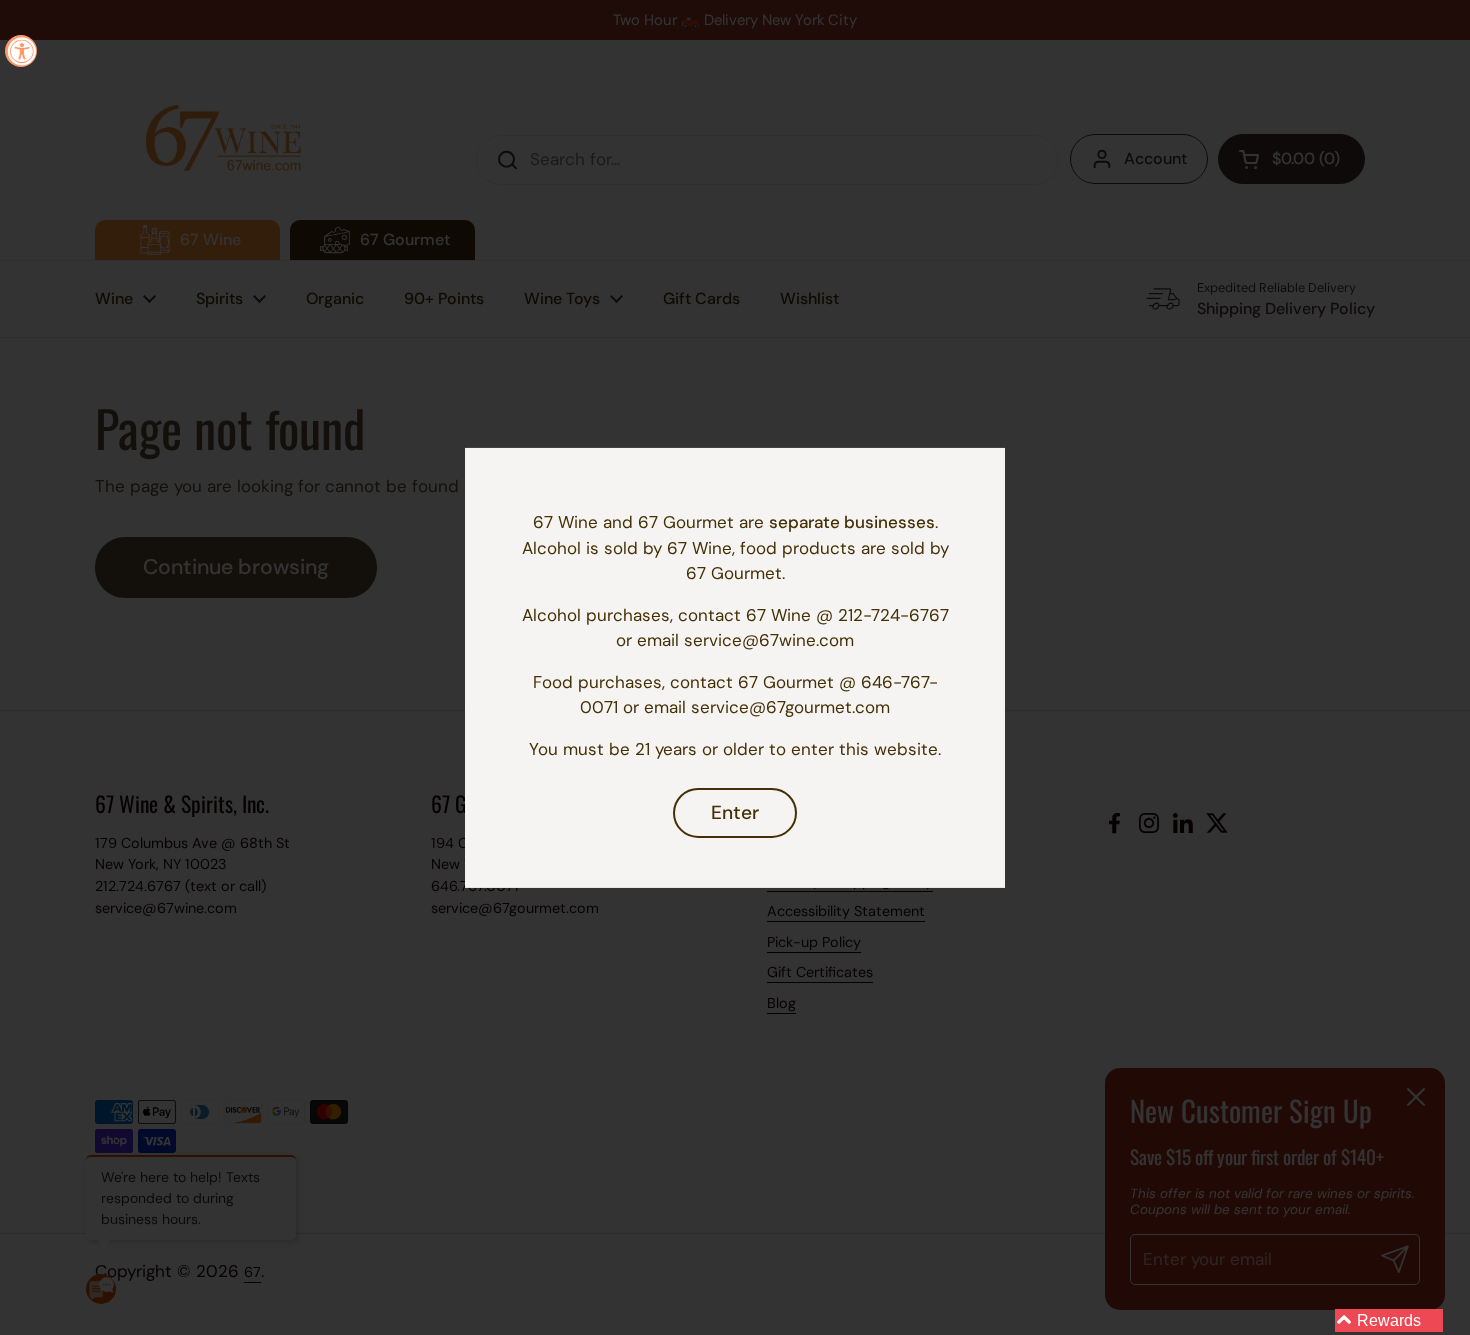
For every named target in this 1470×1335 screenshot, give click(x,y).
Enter (735, 812)
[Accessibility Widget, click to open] (21, 51)
